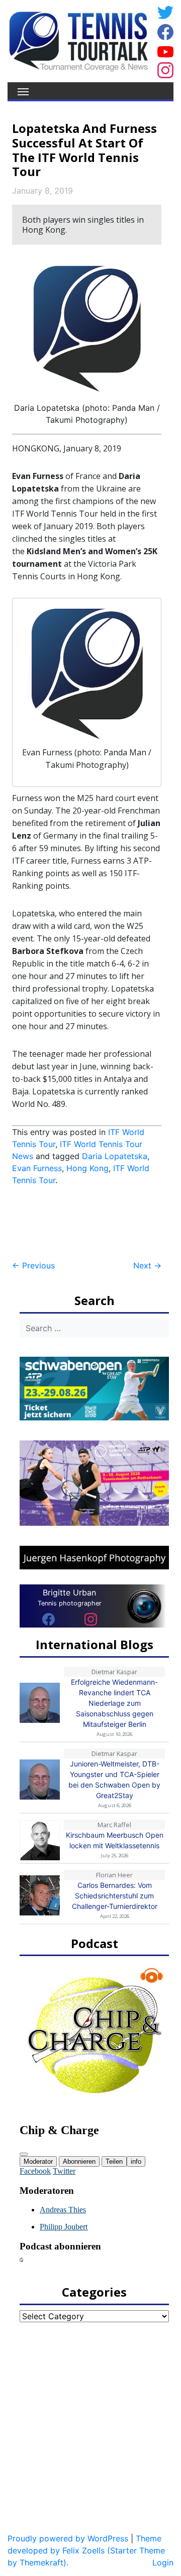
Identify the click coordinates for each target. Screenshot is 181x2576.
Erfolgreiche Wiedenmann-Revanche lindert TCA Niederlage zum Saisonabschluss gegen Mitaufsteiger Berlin (114, 1703)
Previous (33, 1265)
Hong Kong (87, 1168)
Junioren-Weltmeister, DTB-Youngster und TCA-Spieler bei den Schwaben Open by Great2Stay (114, 1780)
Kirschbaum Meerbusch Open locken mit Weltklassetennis (115, 1840)
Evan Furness (37, 1168)
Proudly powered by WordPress (68, 2538)
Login (163, 2562)
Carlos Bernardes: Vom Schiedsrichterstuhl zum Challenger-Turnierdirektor (115, 1896)
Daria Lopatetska (115, 1156)
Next (147, 1265)
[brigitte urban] (49, 1619)
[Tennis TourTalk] (78, 40)
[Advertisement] (93, 1223)
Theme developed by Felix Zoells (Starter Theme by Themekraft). (86, 2550)
